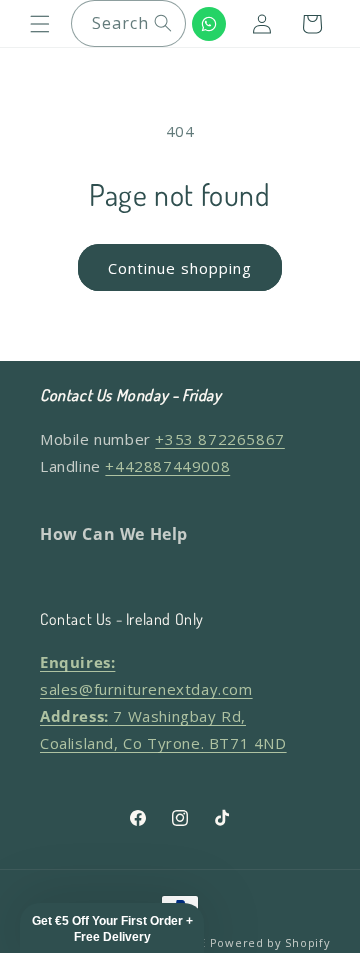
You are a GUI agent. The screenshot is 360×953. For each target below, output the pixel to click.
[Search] (163, 23)
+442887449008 (167, 466)
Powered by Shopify (270, 942)
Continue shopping (180, 268)
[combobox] (128, 23)
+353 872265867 (219, 439)
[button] (40, 24)
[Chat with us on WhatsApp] (209, 24)
